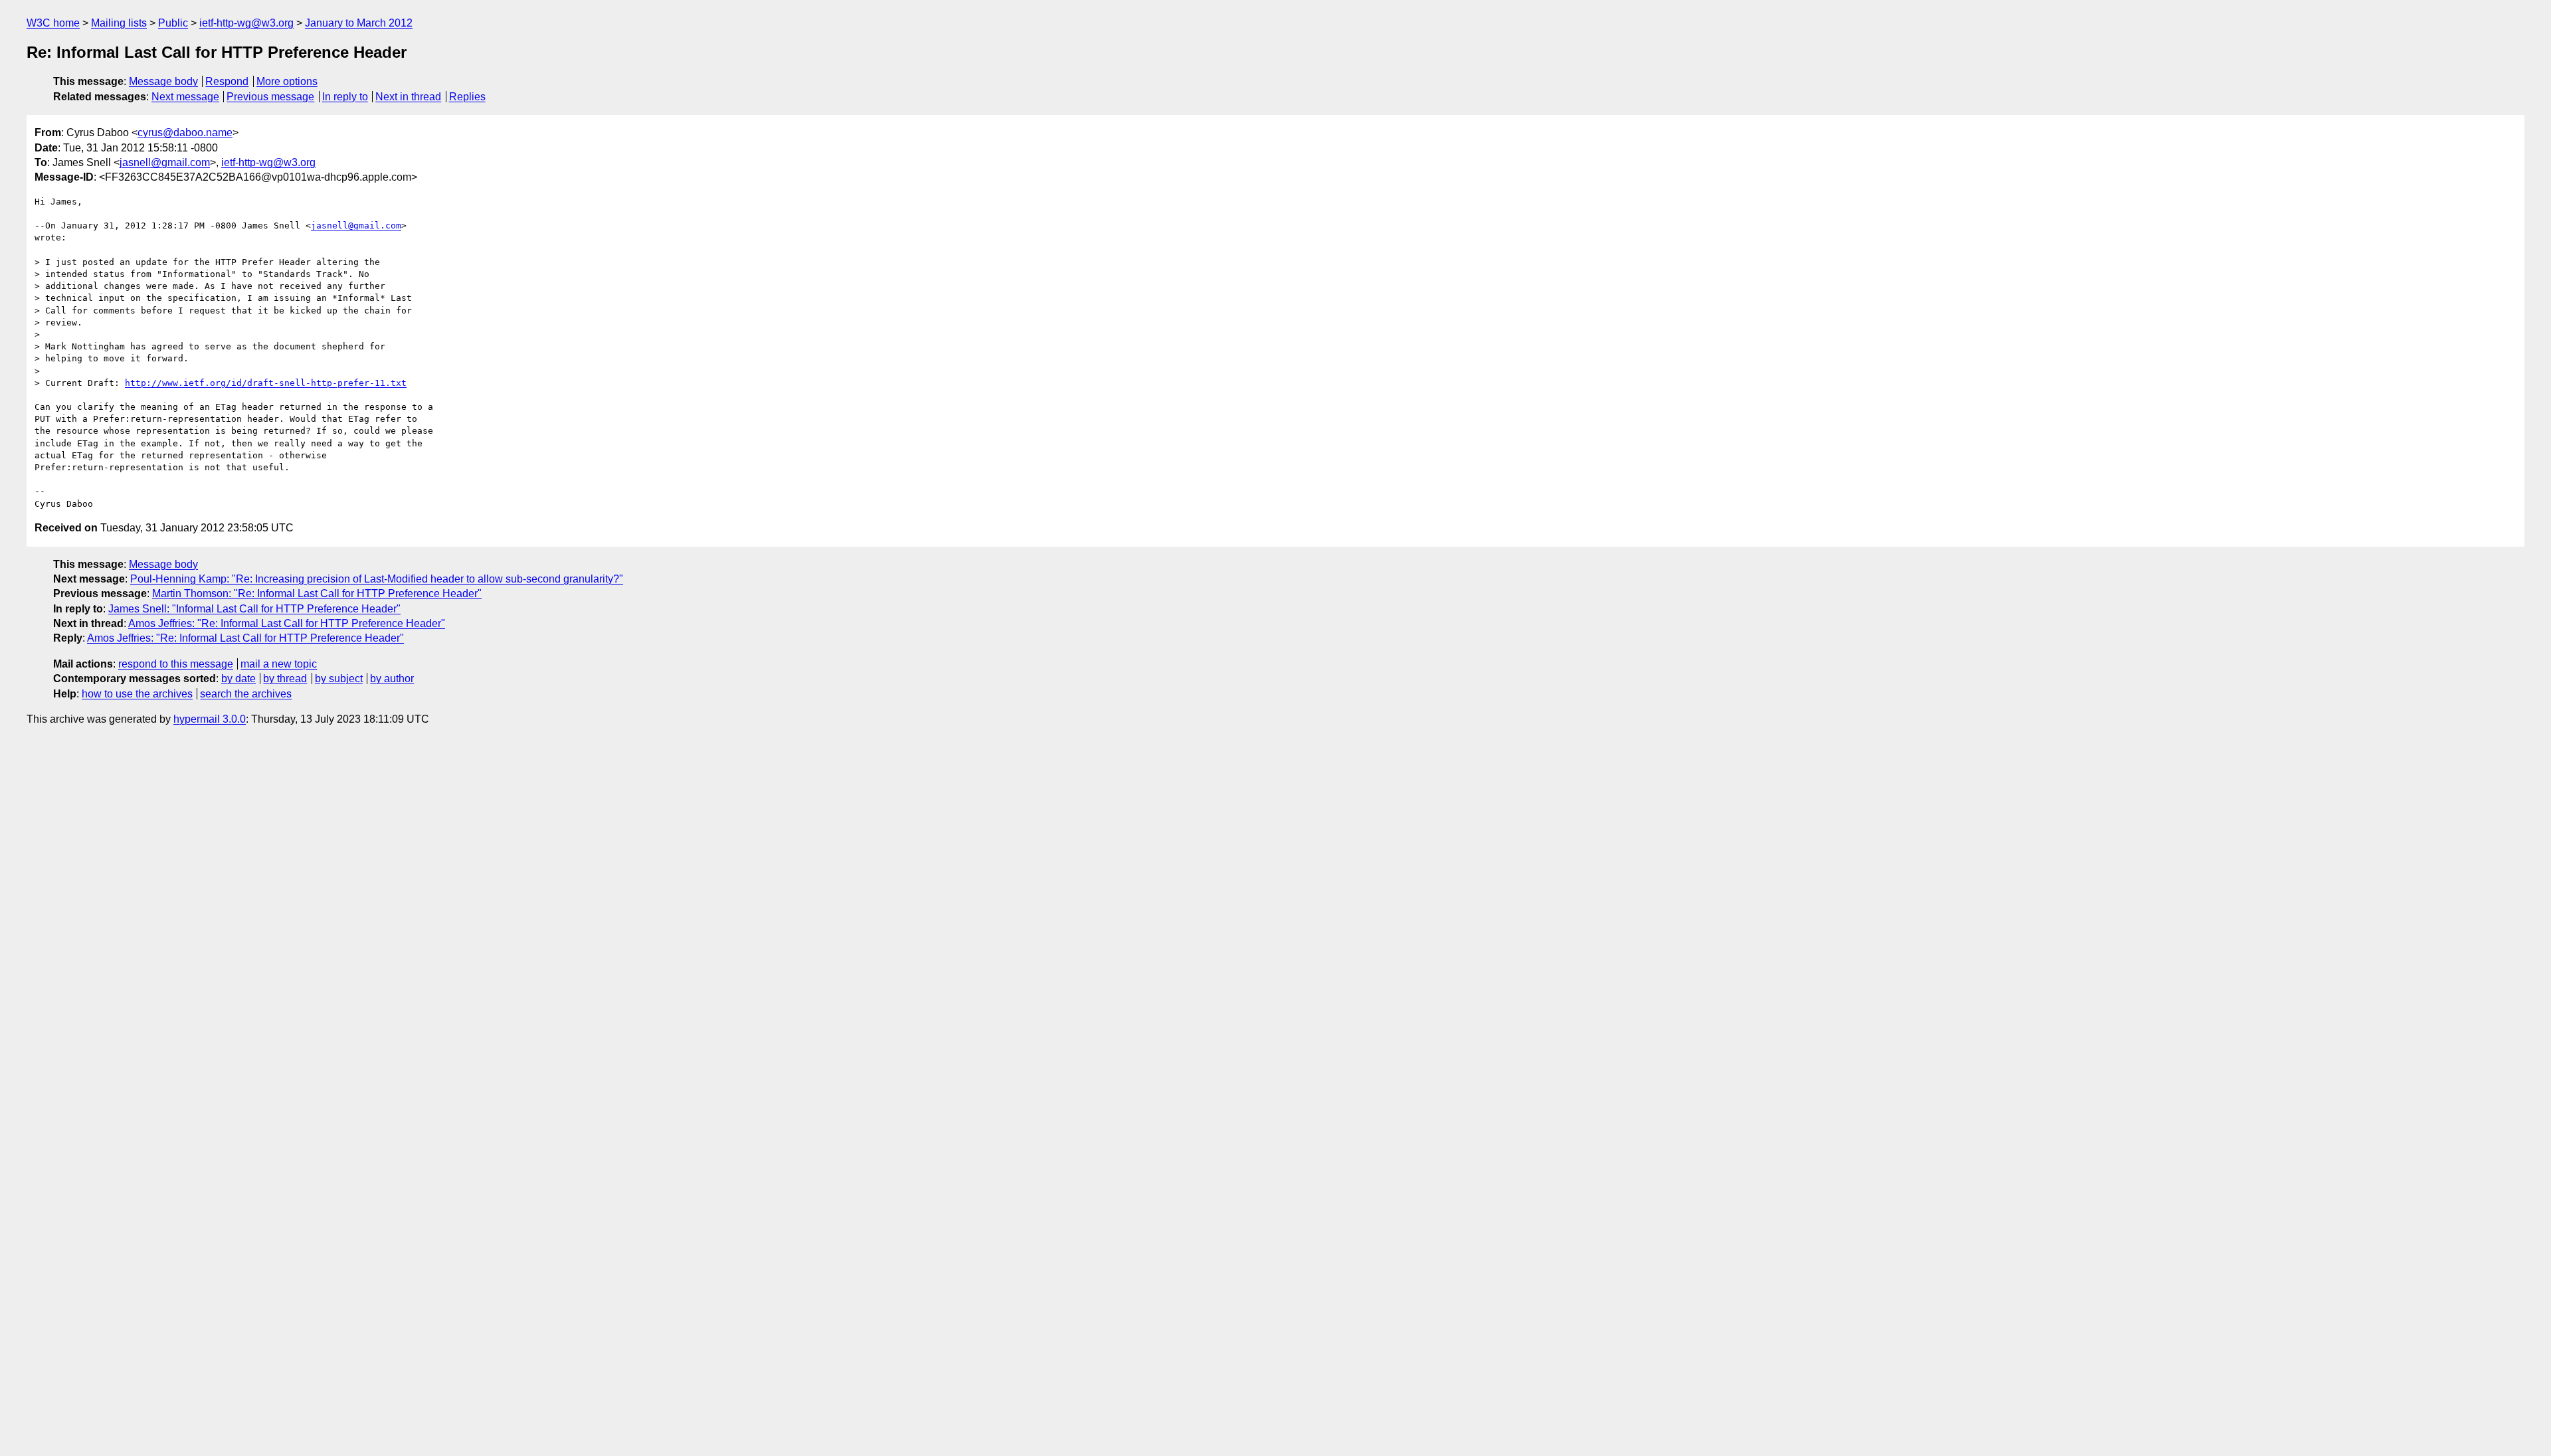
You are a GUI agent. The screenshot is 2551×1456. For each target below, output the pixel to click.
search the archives (246, 694)
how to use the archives (137, 694)
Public (173, 23)
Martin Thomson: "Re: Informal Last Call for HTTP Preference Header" (317, 593)
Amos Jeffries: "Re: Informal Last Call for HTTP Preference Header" (287, 623)
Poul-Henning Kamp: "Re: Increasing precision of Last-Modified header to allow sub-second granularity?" (377, 579)
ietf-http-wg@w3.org (246, 23)
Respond (227, 81)
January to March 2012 (359, 23)
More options (287, 81)
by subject (339, 679)
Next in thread (408, 97)
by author (392, 679)
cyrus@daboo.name (185, 133)
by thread (285, 679)
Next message (185, 97)
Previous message (270, 97)
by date (238, 679)
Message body (163, 81)
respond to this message (176, 664)
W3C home (53, 23)
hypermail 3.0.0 (210, 719)
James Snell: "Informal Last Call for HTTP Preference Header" (254, 609)
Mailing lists (119, 23)
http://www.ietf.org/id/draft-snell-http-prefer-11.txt (266, 383)
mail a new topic (279, 664)
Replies (467, 97)
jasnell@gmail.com (165, 162)
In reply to (345, 97)
